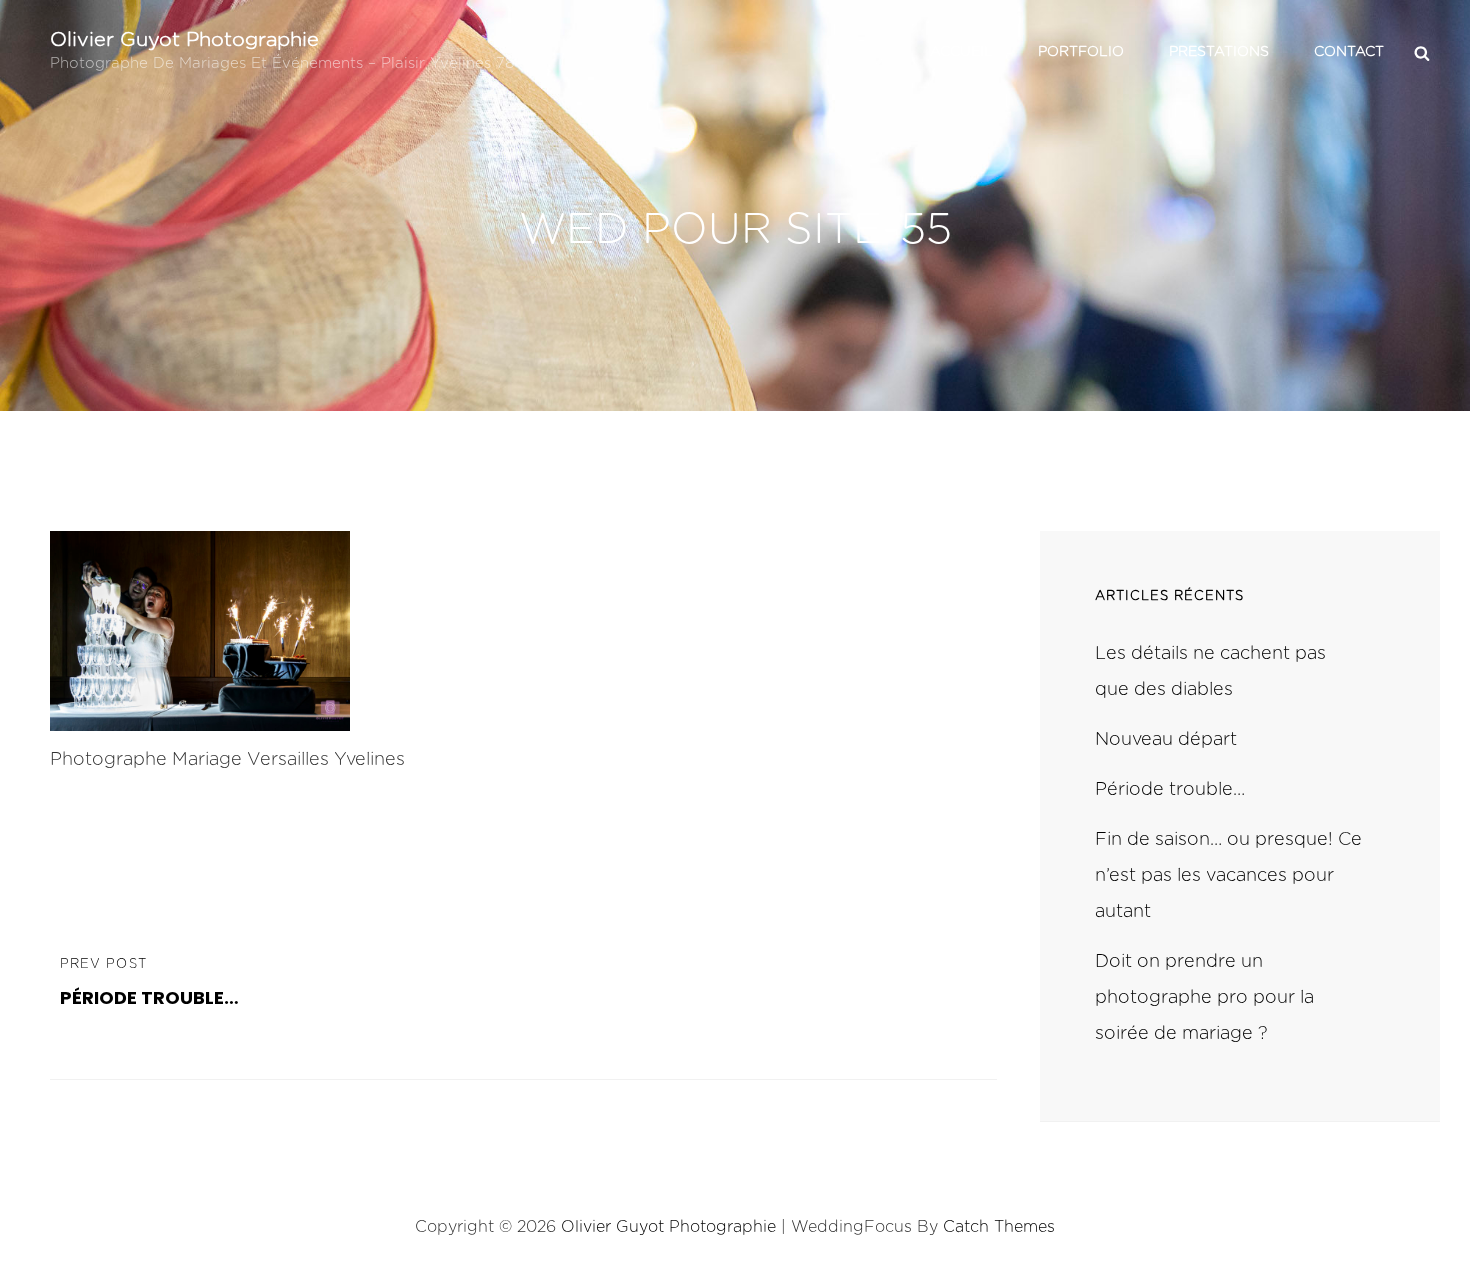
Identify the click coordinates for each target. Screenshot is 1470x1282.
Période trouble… (1170, 790)
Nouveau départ (1166, 740)
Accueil (961, 52)
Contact (1349, 52)
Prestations (1219, 52)
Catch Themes (999, 1227)
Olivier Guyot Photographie (184, 40)
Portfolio (1081, 52)
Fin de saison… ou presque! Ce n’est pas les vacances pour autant (1228, 876)
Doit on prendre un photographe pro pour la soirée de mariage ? (1204, 998)
